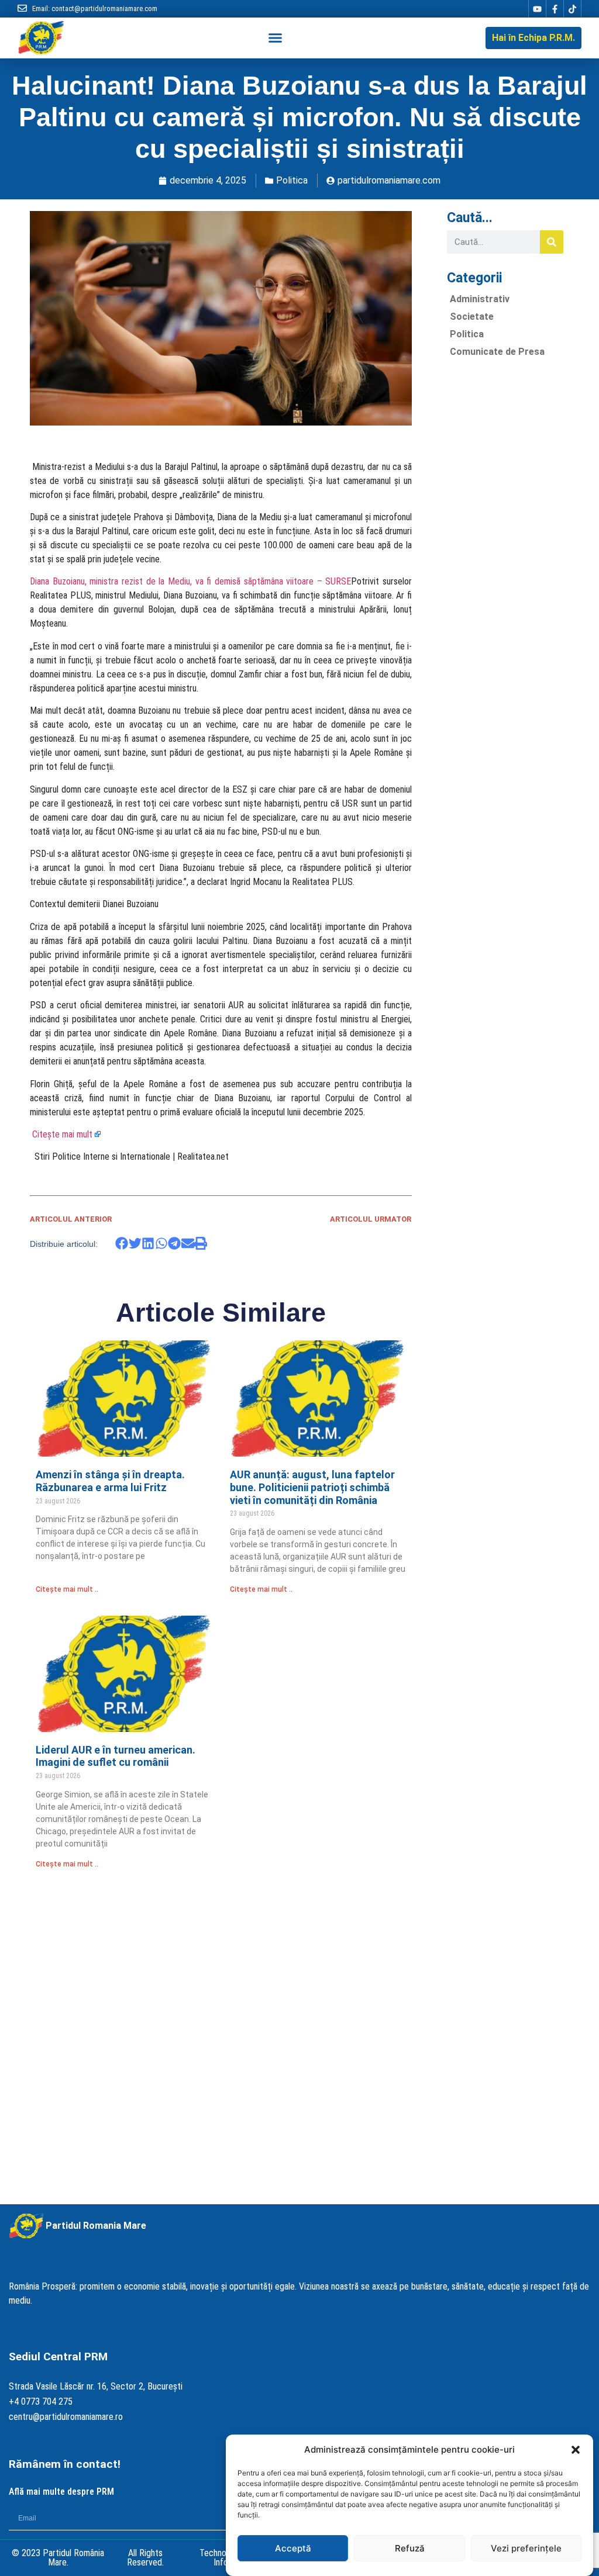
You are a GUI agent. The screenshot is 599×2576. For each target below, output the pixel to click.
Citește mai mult (62, 1134)
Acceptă (293, 2548)
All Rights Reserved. (145, 2558)
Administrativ (480, 299)
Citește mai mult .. (67, 1589)
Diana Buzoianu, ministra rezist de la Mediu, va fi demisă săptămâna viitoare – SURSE (190, 581)
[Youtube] (537, 9)
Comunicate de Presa (497, 352)
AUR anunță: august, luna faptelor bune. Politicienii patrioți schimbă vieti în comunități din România (312, 1487)
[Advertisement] (505, 542)
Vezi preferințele (526, 2548)
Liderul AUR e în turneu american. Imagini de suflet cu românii (116, 1756)
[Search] (552, 242)
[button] (576, 2450)
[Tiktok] (572, 9)
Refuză (410, 2548)
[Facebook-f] (555, 9)
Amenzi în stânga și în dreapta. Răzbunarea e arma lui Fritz (110, 1481)
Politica (292, 180)
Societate (472, 317)
